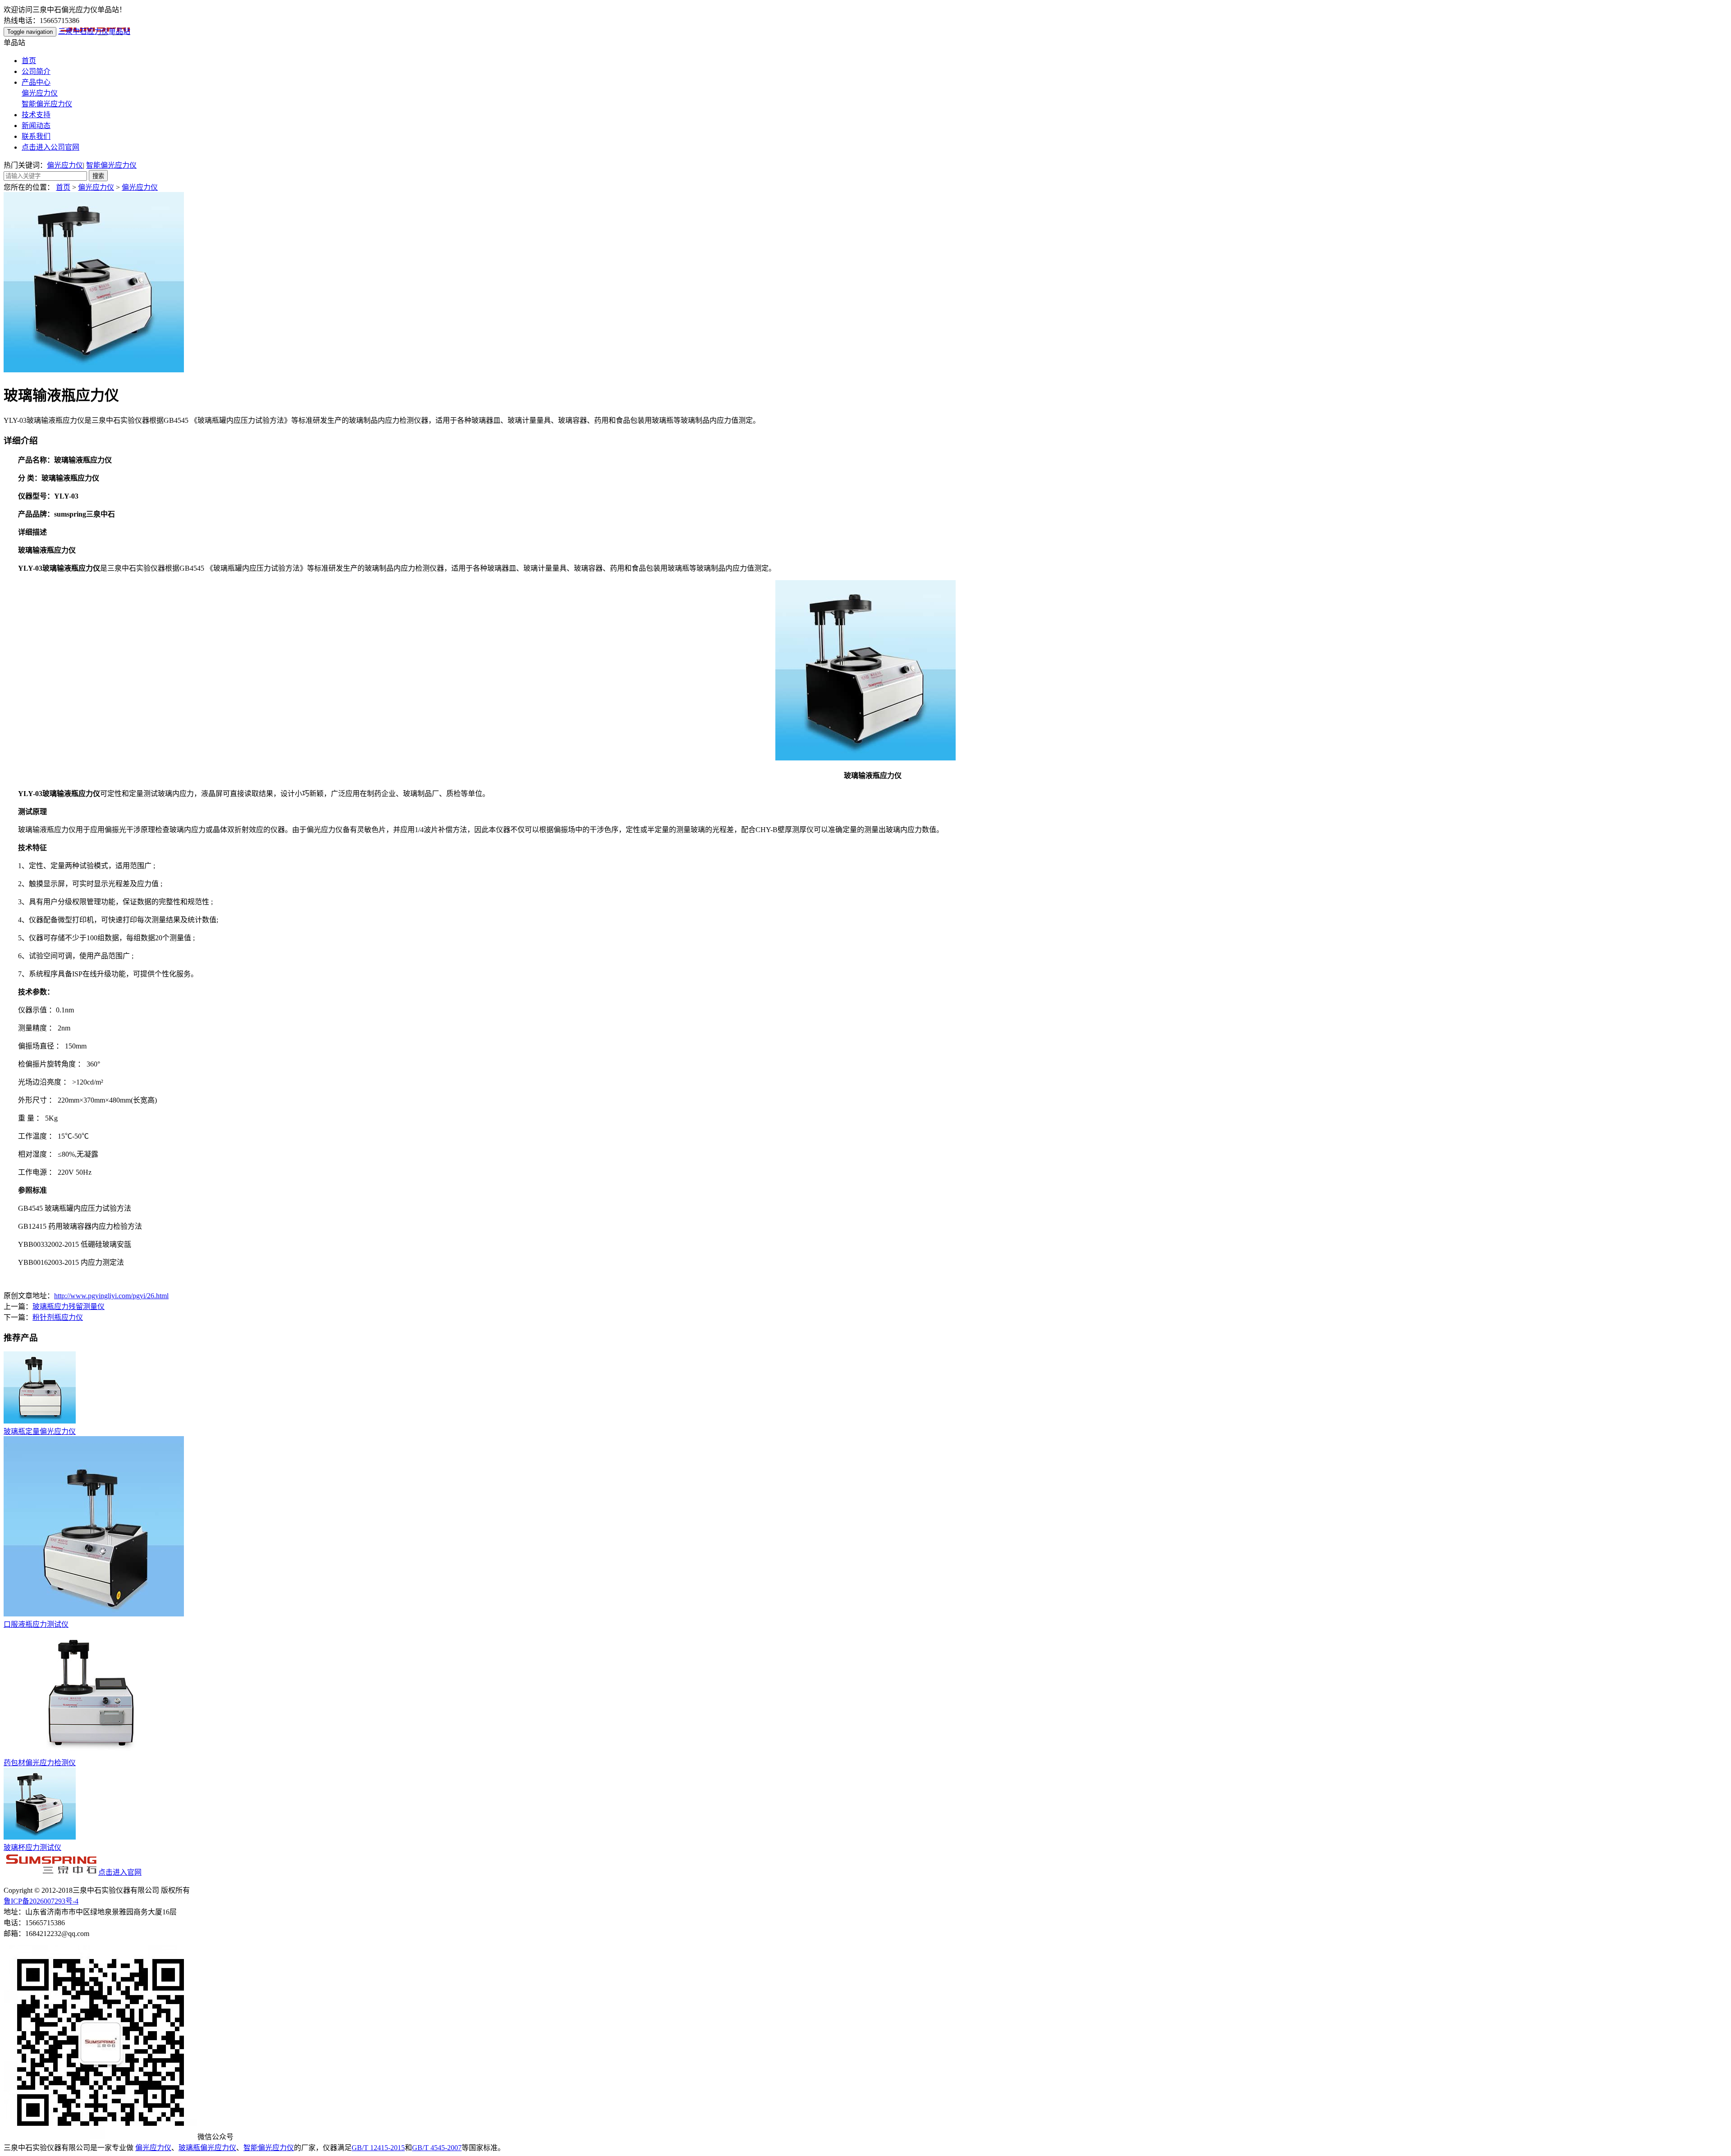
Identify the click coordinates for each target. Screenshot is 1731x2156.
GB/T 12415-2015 (378, 2148)
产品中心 (36, 82)
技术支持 (36, 115)
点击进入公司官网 (50, 147)
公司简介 (36, 71)
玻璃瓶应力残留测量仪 (69, 1307)
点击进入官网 (120, 1872)
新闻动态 (36, 126)
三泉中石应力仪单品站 (94, 31)
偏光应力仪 (40, 93)
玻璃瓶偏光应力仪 (207, 2148)
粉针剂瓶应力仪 (58, 1317)
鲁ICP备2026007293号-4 (41, 1901)
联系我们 (36, 136)
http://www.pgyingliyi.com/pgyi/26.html (111, 1296)
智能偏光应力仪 (47, 104)
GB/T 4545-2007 (437, 2148)
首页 (29, 61)
